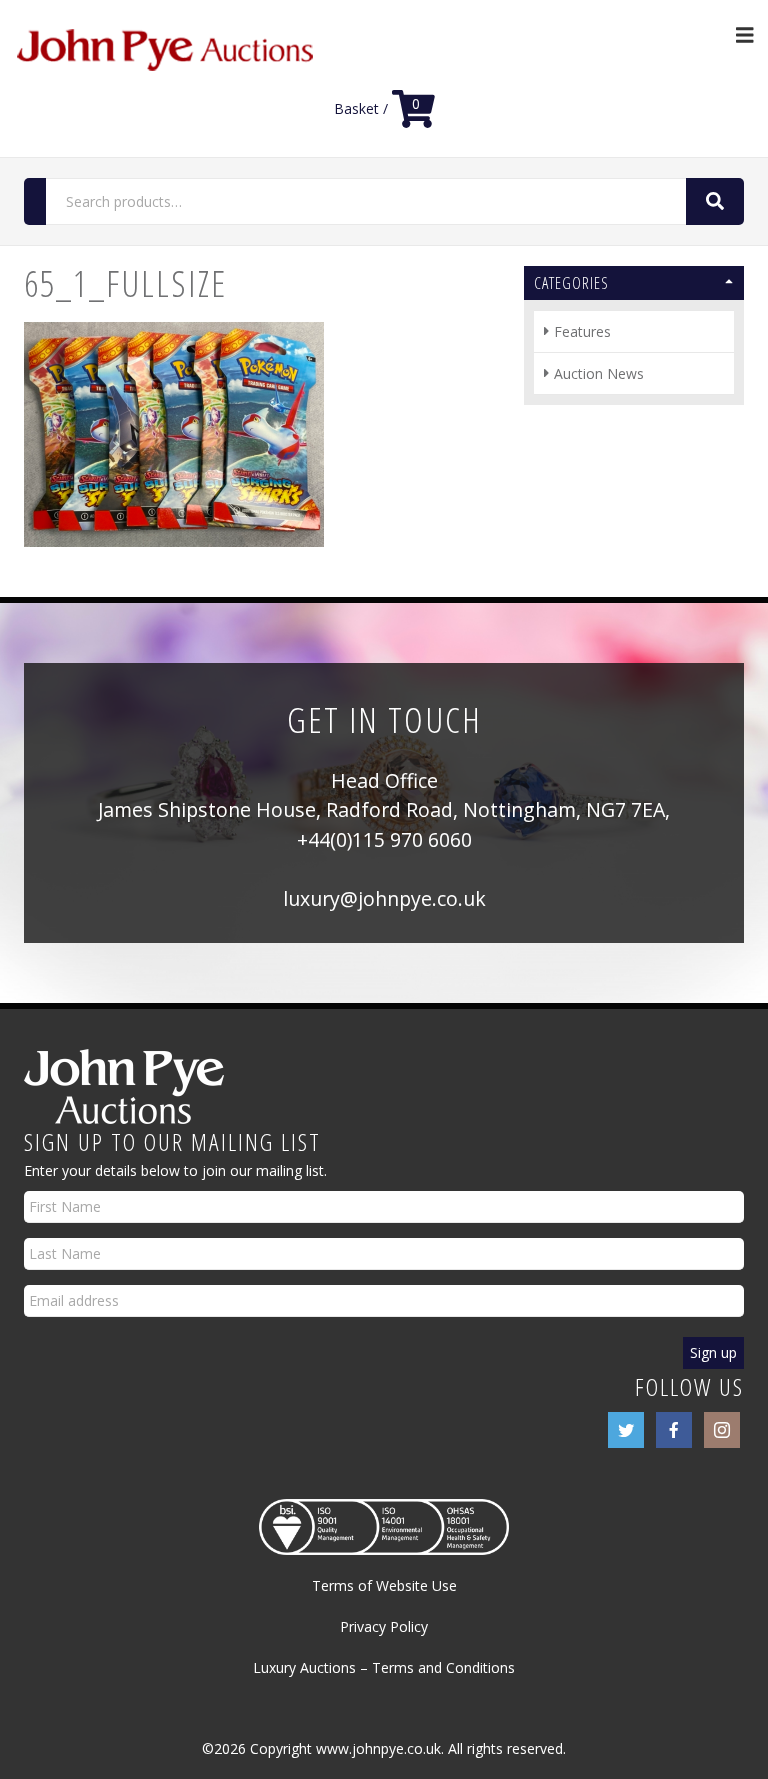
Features (582, 331)
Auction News (599, 373)
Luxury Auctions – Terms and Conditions (384, 1667)
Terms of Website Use (384, 1585)
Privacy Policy (384, 1626)
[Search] (715, 201)
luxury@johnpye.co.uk (384, 898)
